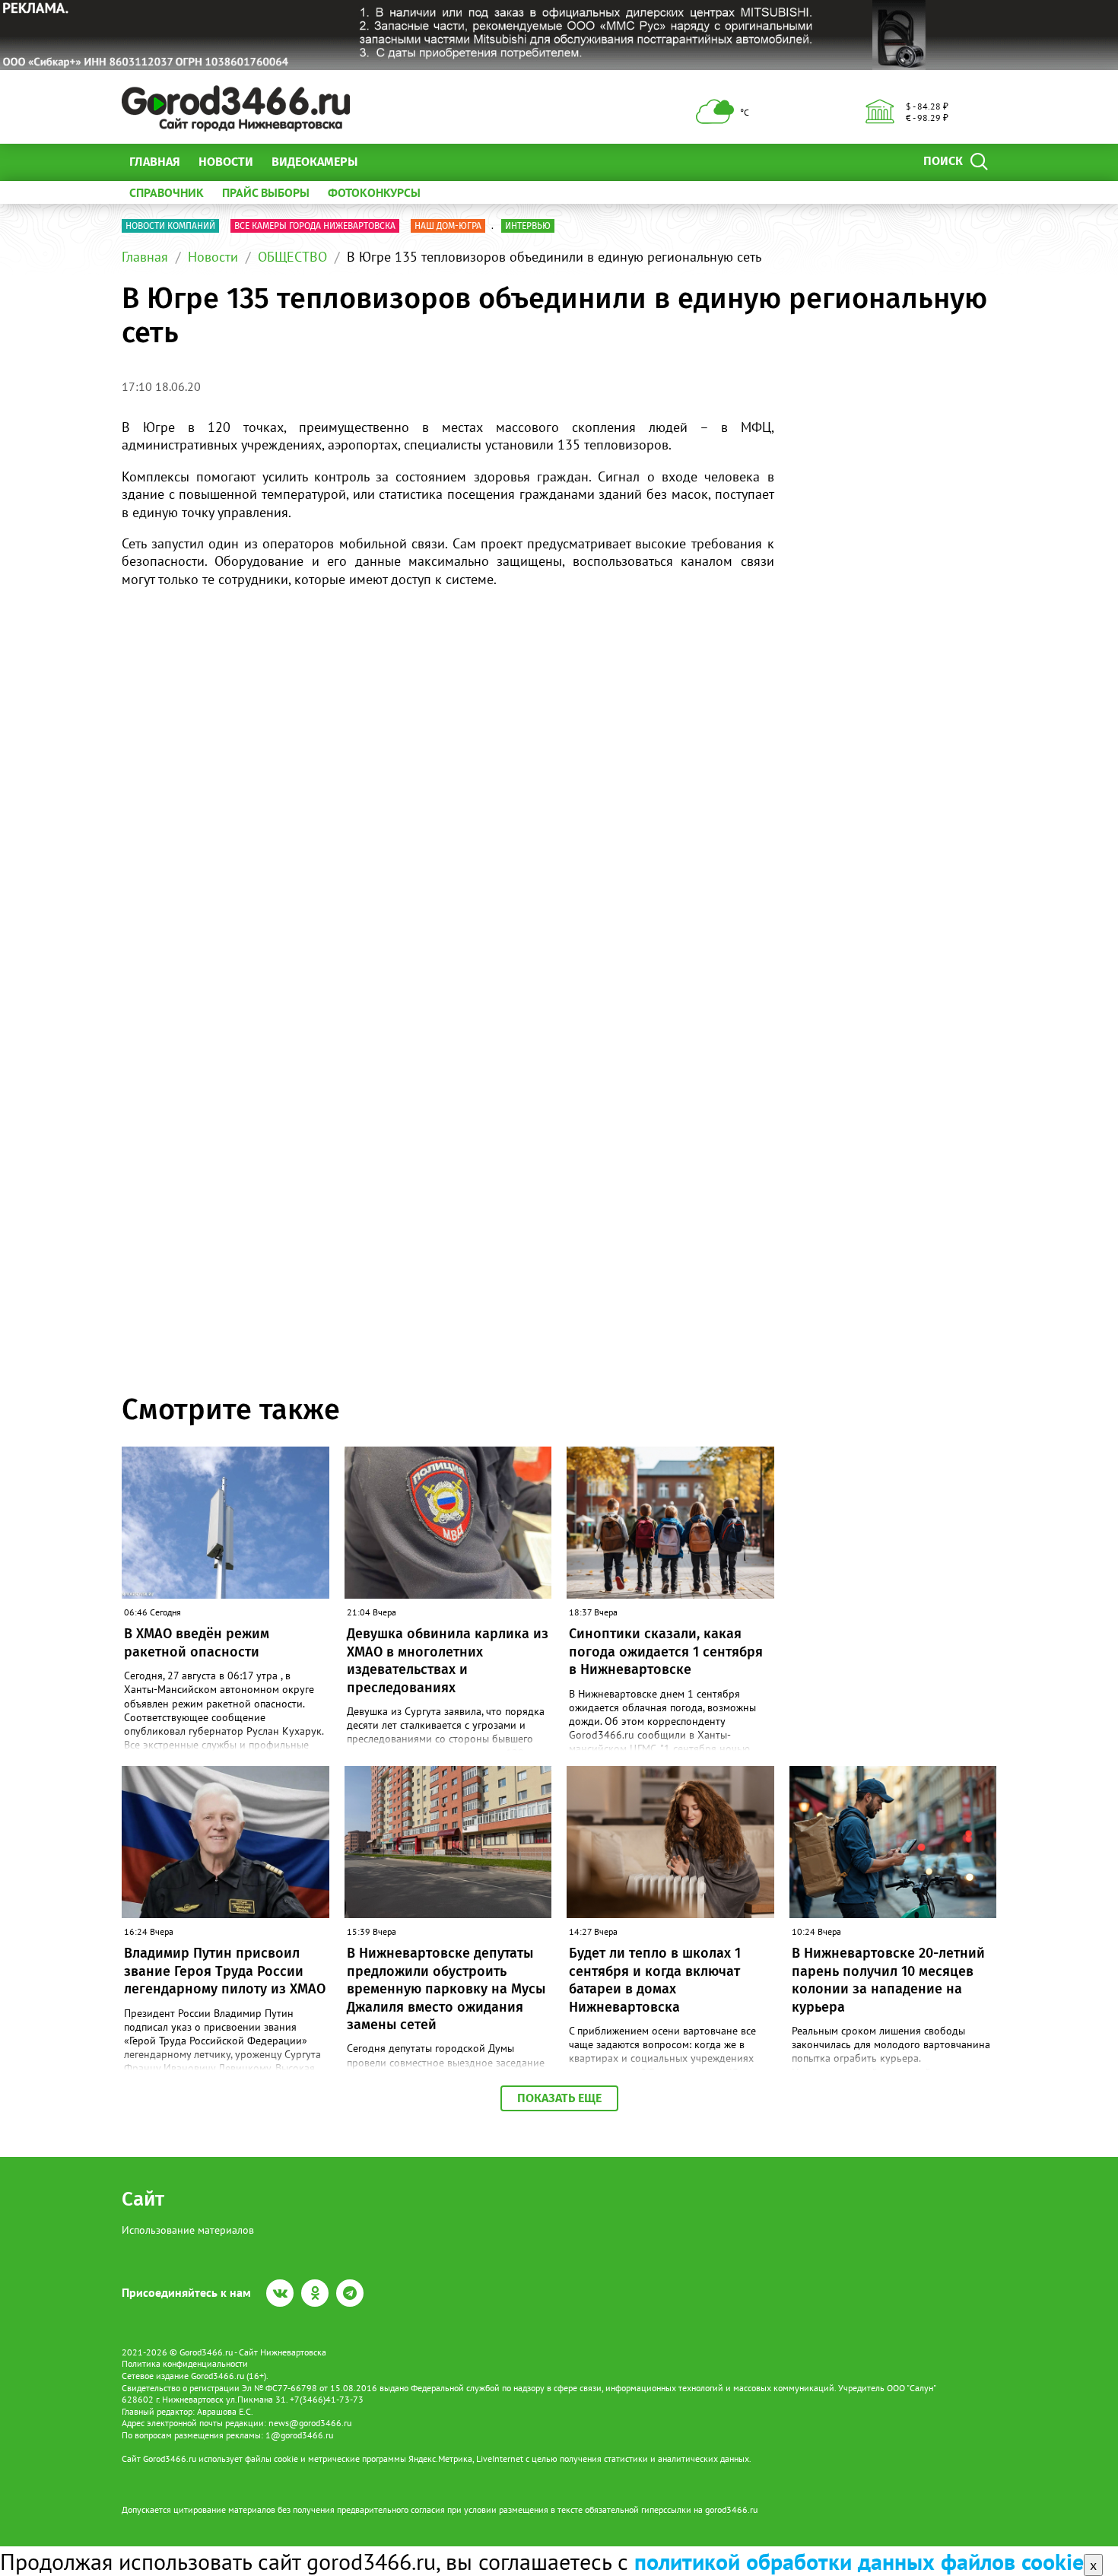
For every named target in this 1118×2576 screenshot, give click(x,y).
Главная (155, 162)
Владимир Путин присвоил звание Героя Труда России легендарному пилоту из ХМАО (225, 1971)
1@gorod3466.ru (299, 2435)
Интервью (528, 226)
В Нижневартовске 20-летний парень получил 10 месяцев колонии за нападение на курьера (888, 1980)
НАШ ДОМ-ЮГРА (448, 226)
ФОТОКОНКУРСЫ (374, 192)
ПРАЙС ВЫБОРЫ (266, 192)
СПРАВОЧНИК (167, 192)
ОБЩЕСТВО (292, 257)
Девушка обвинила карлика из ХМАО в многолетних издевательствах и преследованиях (448, 1660)
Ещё (387, 162)
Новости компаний (170, 226)
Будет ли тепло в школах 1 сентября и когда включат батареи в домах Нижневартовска (655, 1980)
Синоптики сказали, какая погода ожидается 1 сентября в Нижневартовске (666, 1652)
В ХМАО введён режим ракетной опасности (197, 1642)
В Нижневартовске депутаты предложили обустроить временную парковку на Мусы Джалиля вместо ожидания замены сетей (446, 1989)
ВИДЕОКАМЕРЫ (314, 162)
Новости (226, 162)
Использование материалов (188, 2230)
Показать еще (559, 2098)
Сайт (143, 2199)
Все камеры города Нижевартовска (315, 226)
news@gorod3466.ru (310, 2423)
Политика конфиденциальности (185, 2363)
